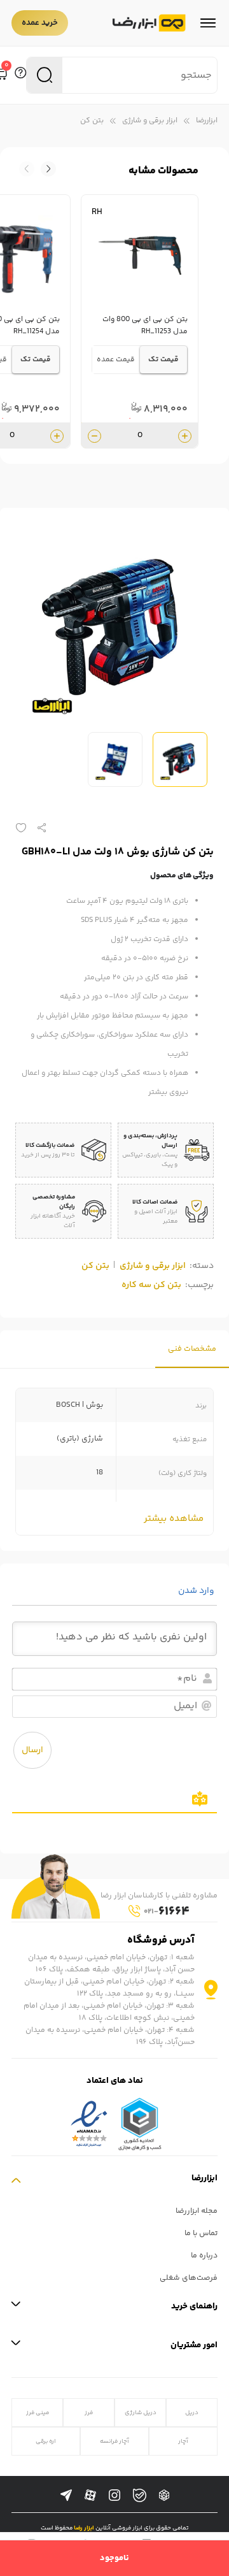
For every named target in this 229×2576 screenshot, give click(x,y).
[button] (27, 169)
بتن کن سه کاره (151, 1285)
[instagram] (114, 2496)
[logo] (149, 23)
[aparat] (90, 2496)
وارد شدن (197, 1591)
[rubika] (164, 2496)
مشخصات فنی (192, 1349)
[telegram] (66, 2496)
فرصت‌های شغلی (189, 2278)
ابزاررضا (207, 121)
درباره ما (204, 2256)
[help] (20, 75)
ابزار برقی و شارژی (150, 121)
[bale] (140, 2495)
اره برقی (46, 2441)
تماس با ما (201, 2234)
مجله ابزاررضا (197, 2211)
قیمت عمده (116, 360)
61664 (167, 1912)
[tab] (192, 1349)
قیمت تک (163, 360)
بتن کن (92, 121)
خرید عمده (40, 23)
